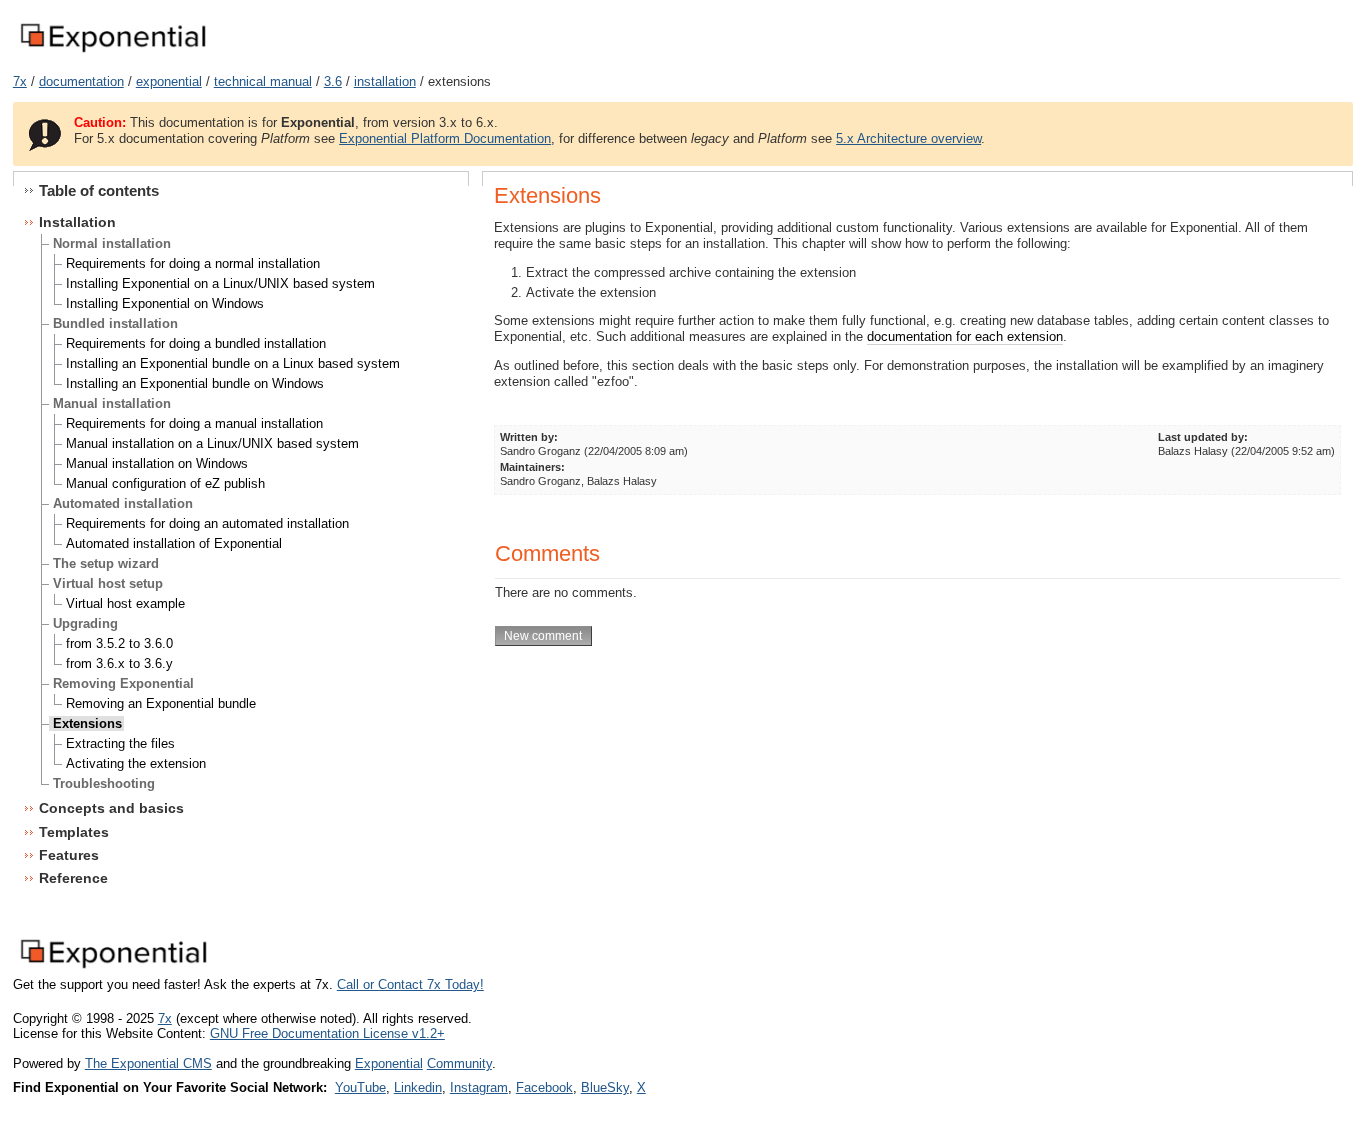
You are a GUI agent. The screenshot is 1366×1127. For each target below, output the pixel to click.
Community (459, 1063)
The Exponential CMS (148, 1063)
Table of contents (99, 190)
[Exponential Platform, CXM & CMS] (112, 53)
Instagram (479, 1087)
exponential (169, 81)
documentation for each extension (965, 336)
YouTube (360, 1087)
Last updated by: (1203, 437)
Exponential (389, 1063)
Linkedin (418, 1087)
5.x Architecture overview (908, 138)
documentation (81, 81)
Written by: (529, 437)
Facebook (544, 1087)
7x (20, 81)
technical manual (263, 81)
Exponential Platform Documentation (445, 138)
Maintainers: (532, 467)
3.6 (333, 81)
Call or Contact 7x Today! (410, 984)
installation (385, 81)
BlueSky (605, 1087)
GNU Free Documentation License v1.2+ (327, 1033)
